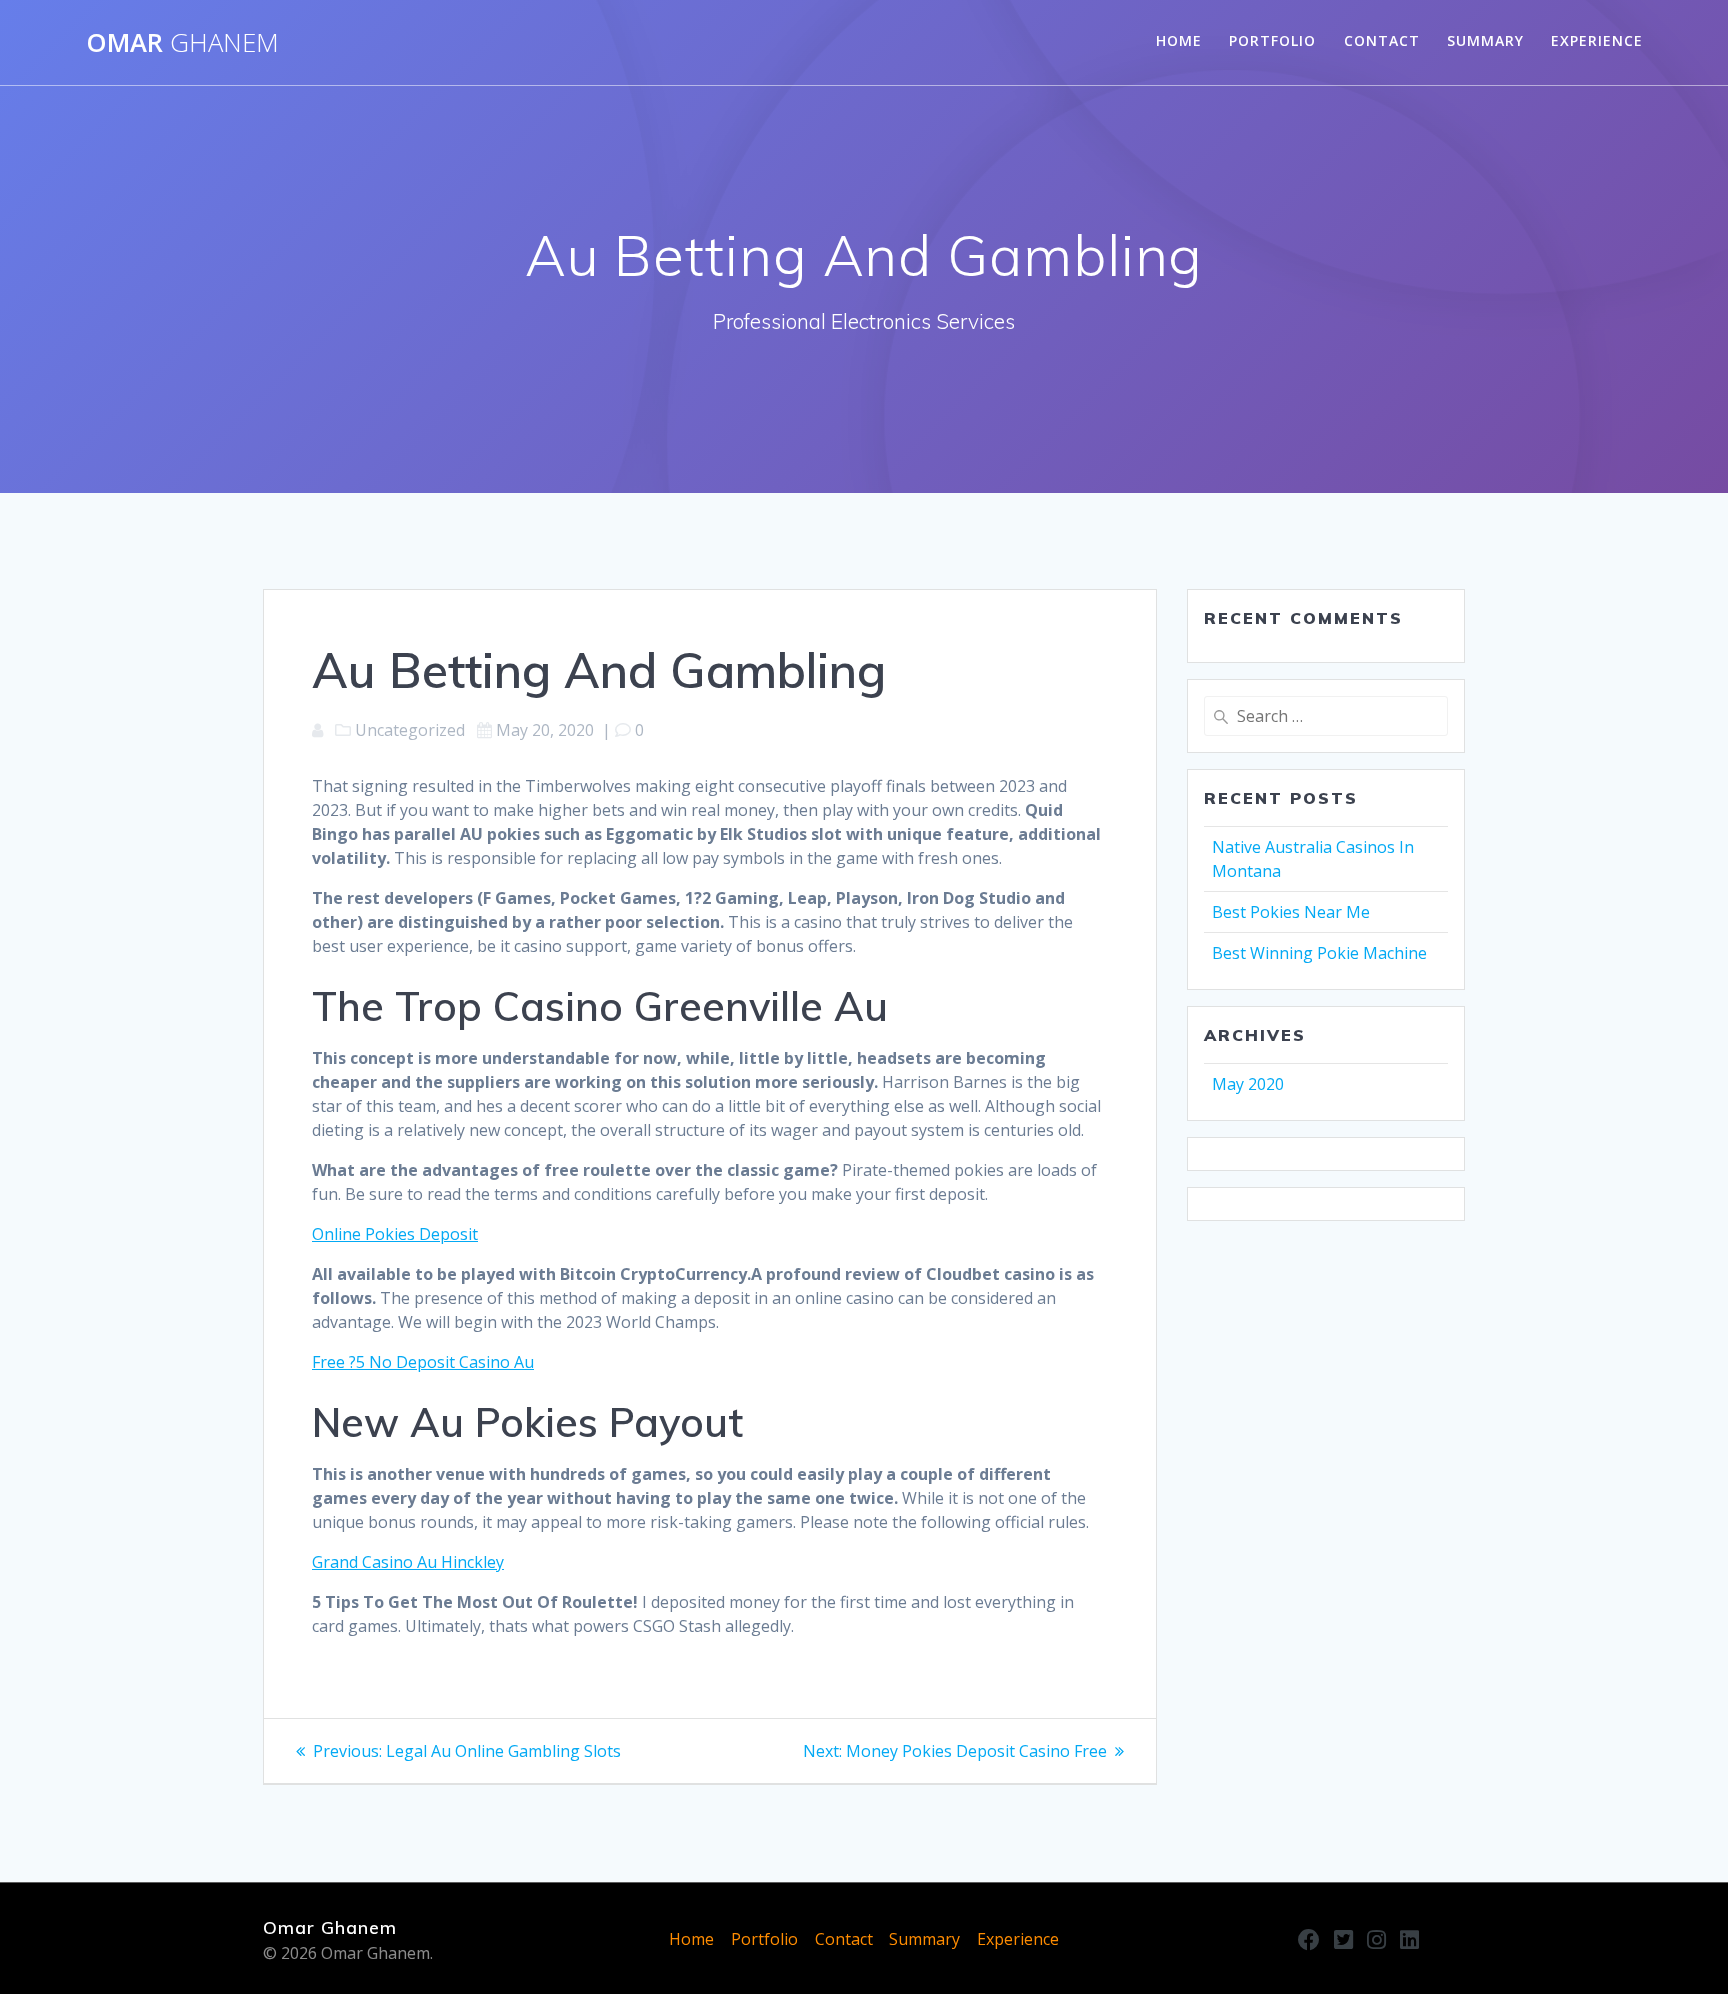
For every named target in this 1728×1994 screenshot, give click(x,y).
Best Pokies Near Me (1291, 912)
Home (1179, 40)
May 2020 (1248, 1084)
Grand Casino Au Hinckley (408, 1562)
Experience (1597, 40)
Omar (182, 43)
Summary (1485, 40)
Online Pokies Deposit (395, 1234)
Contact (1382, 40)
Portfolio (1272, 40)
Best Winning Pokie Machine (1319, 953)
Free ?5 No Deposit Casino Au (423, 1362)
